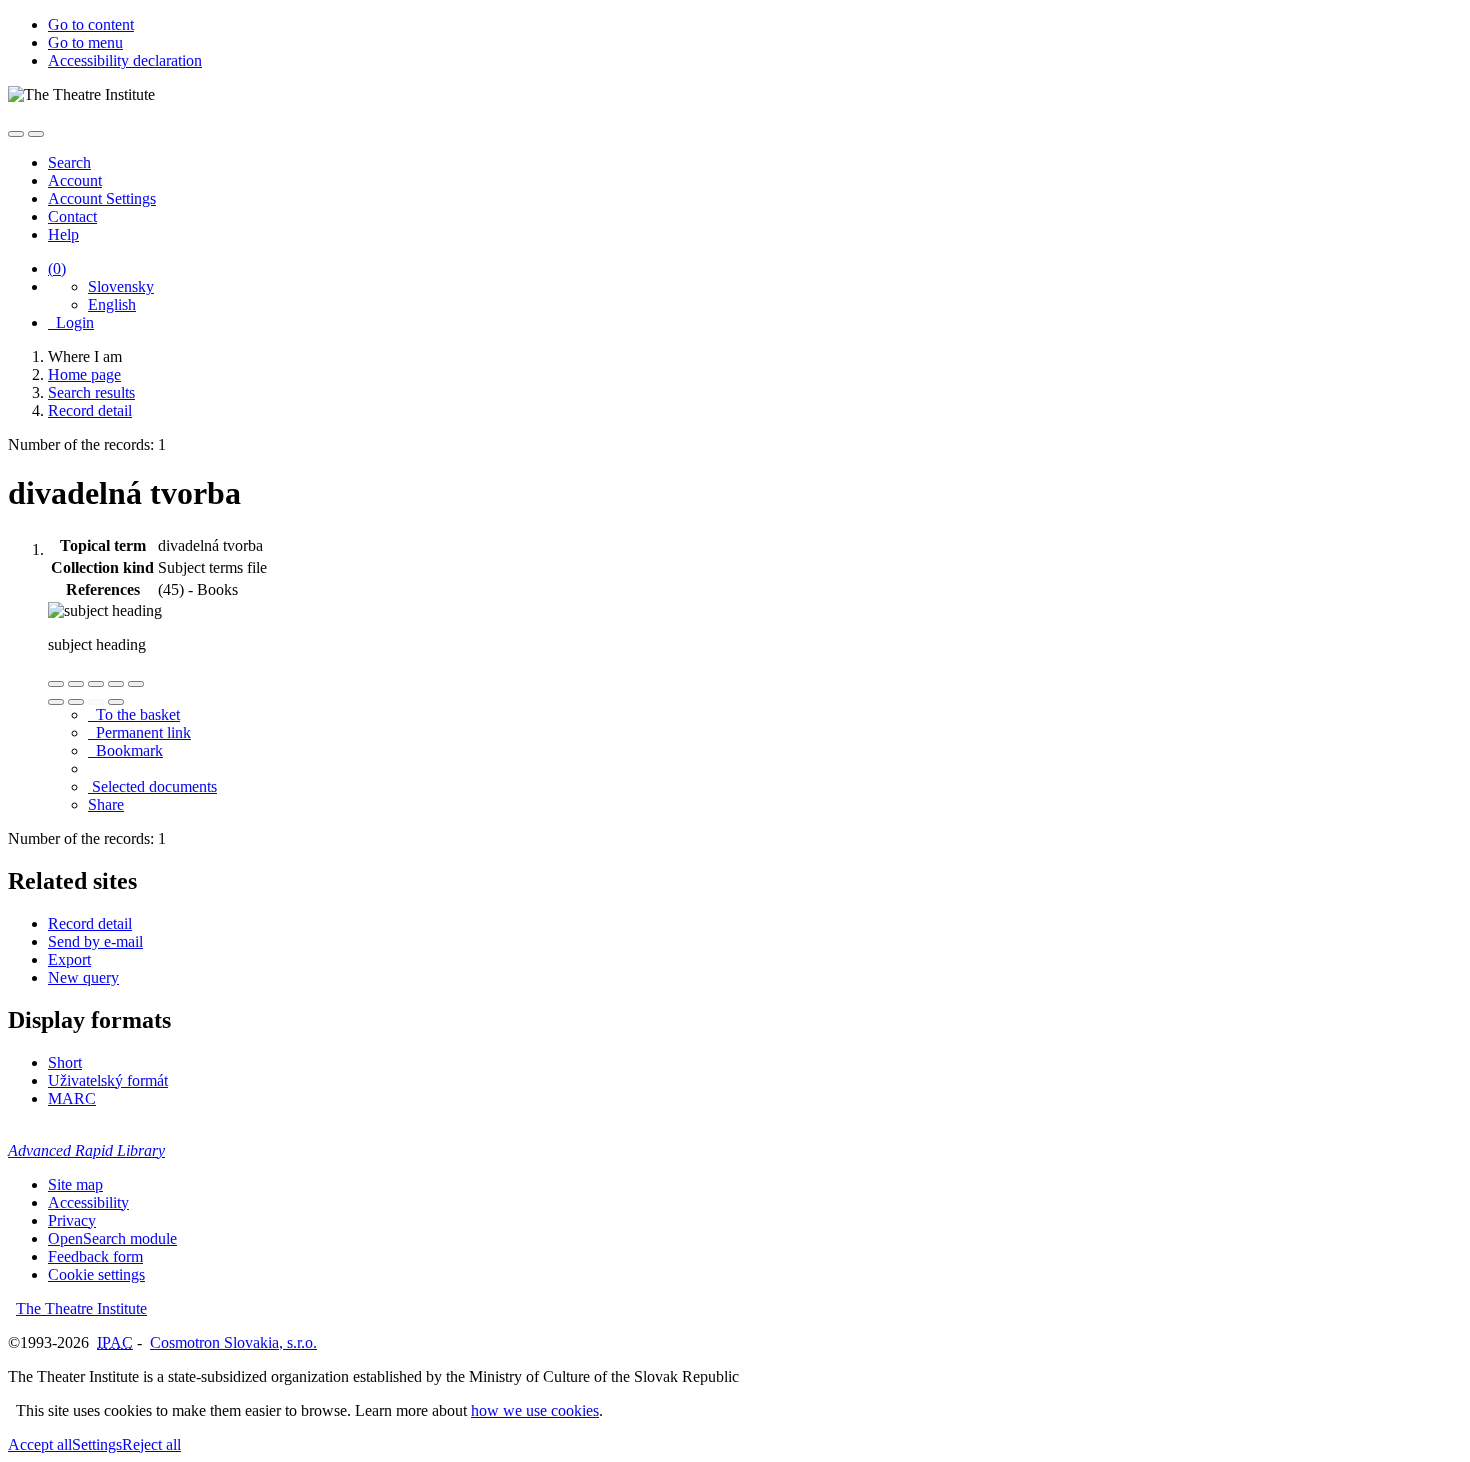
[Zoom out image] (76, 684)
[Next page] (116, 702)
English (112, 304)
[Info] (136, 684)
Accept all (40, 1444)
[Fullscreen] (116, 684)
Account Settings (102, 198)
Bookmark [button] (125, 750)
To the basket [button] (134, 714)
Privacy (72, 1220)
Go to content (91, 24)
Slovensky (121, 286)
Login (71, 322)
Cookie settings (96, 1274)
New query (83, 977)
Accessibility (88, 1202)
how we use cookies (535, 1410)
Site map (75, 1184)
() (57, 268)
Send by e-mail (95, 941)
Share (106, 804)
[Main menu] (36, 134)
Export (69, 959)
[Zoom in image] (56, 684)
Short (65, 1062)
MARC (72, 1098)
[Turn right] (76, 702)
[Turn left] (56, 702)
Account (75, 180)
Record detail (90, 923)
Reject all (151, 1444)
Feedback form (95, 1256)
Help (63, 234)
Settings (97, 1444)
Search (69, 162)
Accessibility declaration (125, 60)
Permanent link (139, 732)
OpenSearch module (112, 1238)
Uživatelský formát (108, 1080)
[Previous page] (96, 702)
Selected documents (152, 786)
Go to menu (85, 42)
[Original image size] (96, 684)
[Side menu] (16, 134)
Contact (72, 216)
